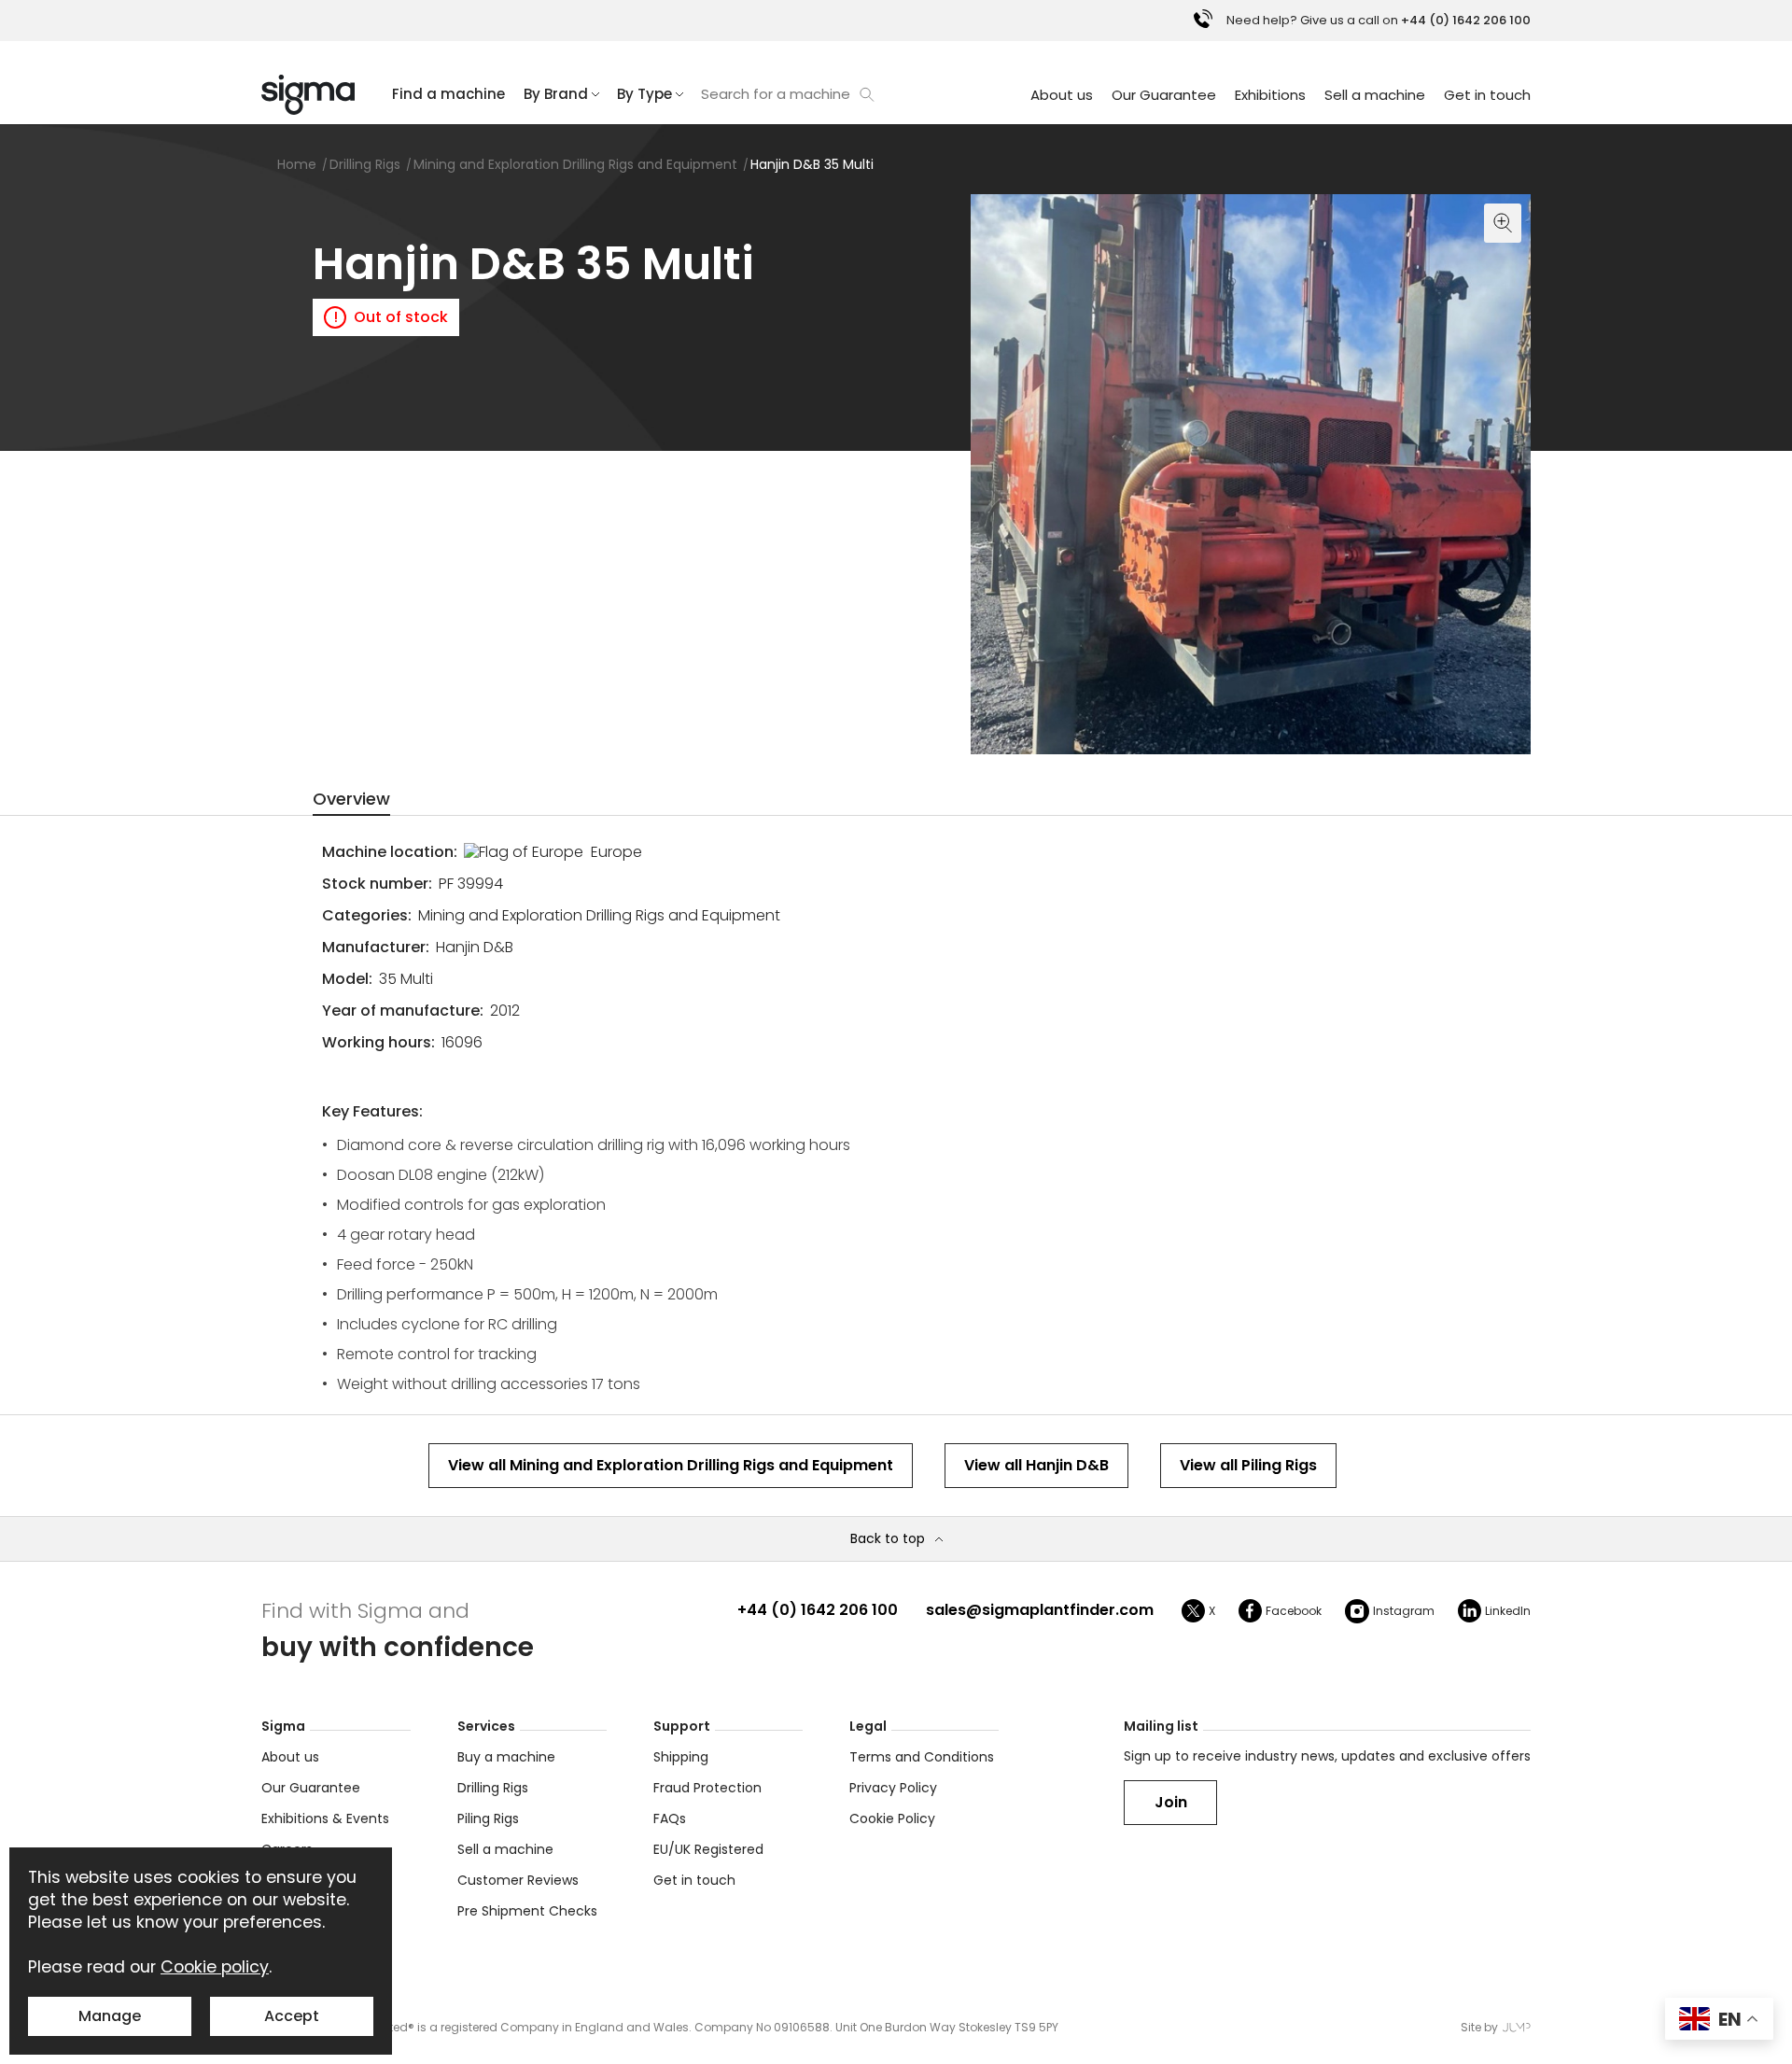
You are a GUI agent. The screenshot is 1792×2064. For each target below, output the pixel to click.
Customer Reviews (518, 1880)
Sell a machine (1375, 95)
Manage (110, 2016)
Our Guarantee (1164, 95)
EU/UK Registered (708, 1849)
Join (1171, 1802)
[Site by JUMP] (1517, 2027)
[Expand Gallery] (1251, 474)
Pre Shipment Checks (527, 1911)
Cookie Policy (892, 1818)
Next (1512, 736)
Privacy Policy (893, 1788)
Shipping (681, 1757)
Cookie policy (215, 1967)
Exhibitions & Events (325, 1818)
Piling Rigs (488, 1818)
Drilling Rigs (493, 1788)
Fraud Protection (707, 1788)
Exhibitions (1270, 95)
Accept (292, 2016)
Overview (351, 799)
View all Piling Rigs (1248, 1465)
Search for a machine (776, 94)
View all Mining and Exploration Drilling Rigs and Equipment (671, 1465)
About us (1062, 95)
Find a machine (448, 94)
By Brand (556, 94)
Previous (989, 736)
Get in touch (1487, 95)
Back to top (888, 1539)
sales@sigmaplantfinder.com (1040, 1610)
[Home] (308, 95)
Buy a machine (506, 1757)
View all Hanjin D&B (1036, 1465)
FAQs (670, 1818)
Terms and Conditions (922, 1757)
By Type (644, 94)
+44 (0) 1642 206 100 (818, 1610)
